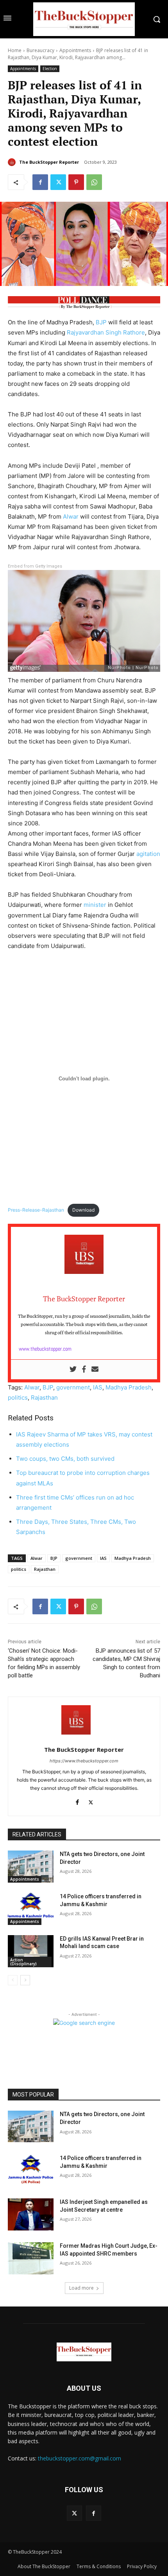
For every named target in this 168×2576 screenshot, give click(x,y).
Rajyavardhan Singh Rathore (106, 332)
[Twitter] (58, 182)
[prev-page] (13, 1980)
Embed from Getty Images (35, 566)
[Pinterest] (76, 182)
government (73, 1387)
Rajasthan (44, 1397)
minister (95, 905)
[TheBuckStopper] (84, 19)
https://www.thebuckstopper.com (84, 1761)
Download (83, 1210)
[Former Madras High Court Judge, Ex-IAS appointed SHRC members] (31, 2258)
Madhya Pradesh (129, 1387)
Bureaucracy (40, 50)
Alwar (71, 516)
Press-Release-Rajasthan (36, 1210)
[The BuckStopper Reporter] (13, 162)
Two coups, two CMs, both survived (65, 1459)
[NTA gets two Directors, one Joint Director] (31, 1867)
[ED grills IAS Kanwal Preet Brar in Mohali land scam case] (31, 1951)
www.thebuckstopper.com (45, 1349)
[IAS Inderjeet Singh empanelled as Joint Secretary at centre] (31, 2214)
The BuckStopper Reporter (49, 162)
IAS (98, 1387)
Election (50, 69)
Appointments (75, 50)
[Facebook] (40, 182)
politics (18, 1397)
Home (15, 50)
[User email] (95, 1369)
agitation (148, 854)
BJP (101, 322)
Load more (81, 2288)
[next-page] (25, 1980)
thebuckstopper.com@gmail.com (80, 2458)
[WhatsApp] (94, 182)
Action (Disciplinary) (23, 1962)
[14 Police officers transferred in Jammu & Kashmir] (31, 1909)
